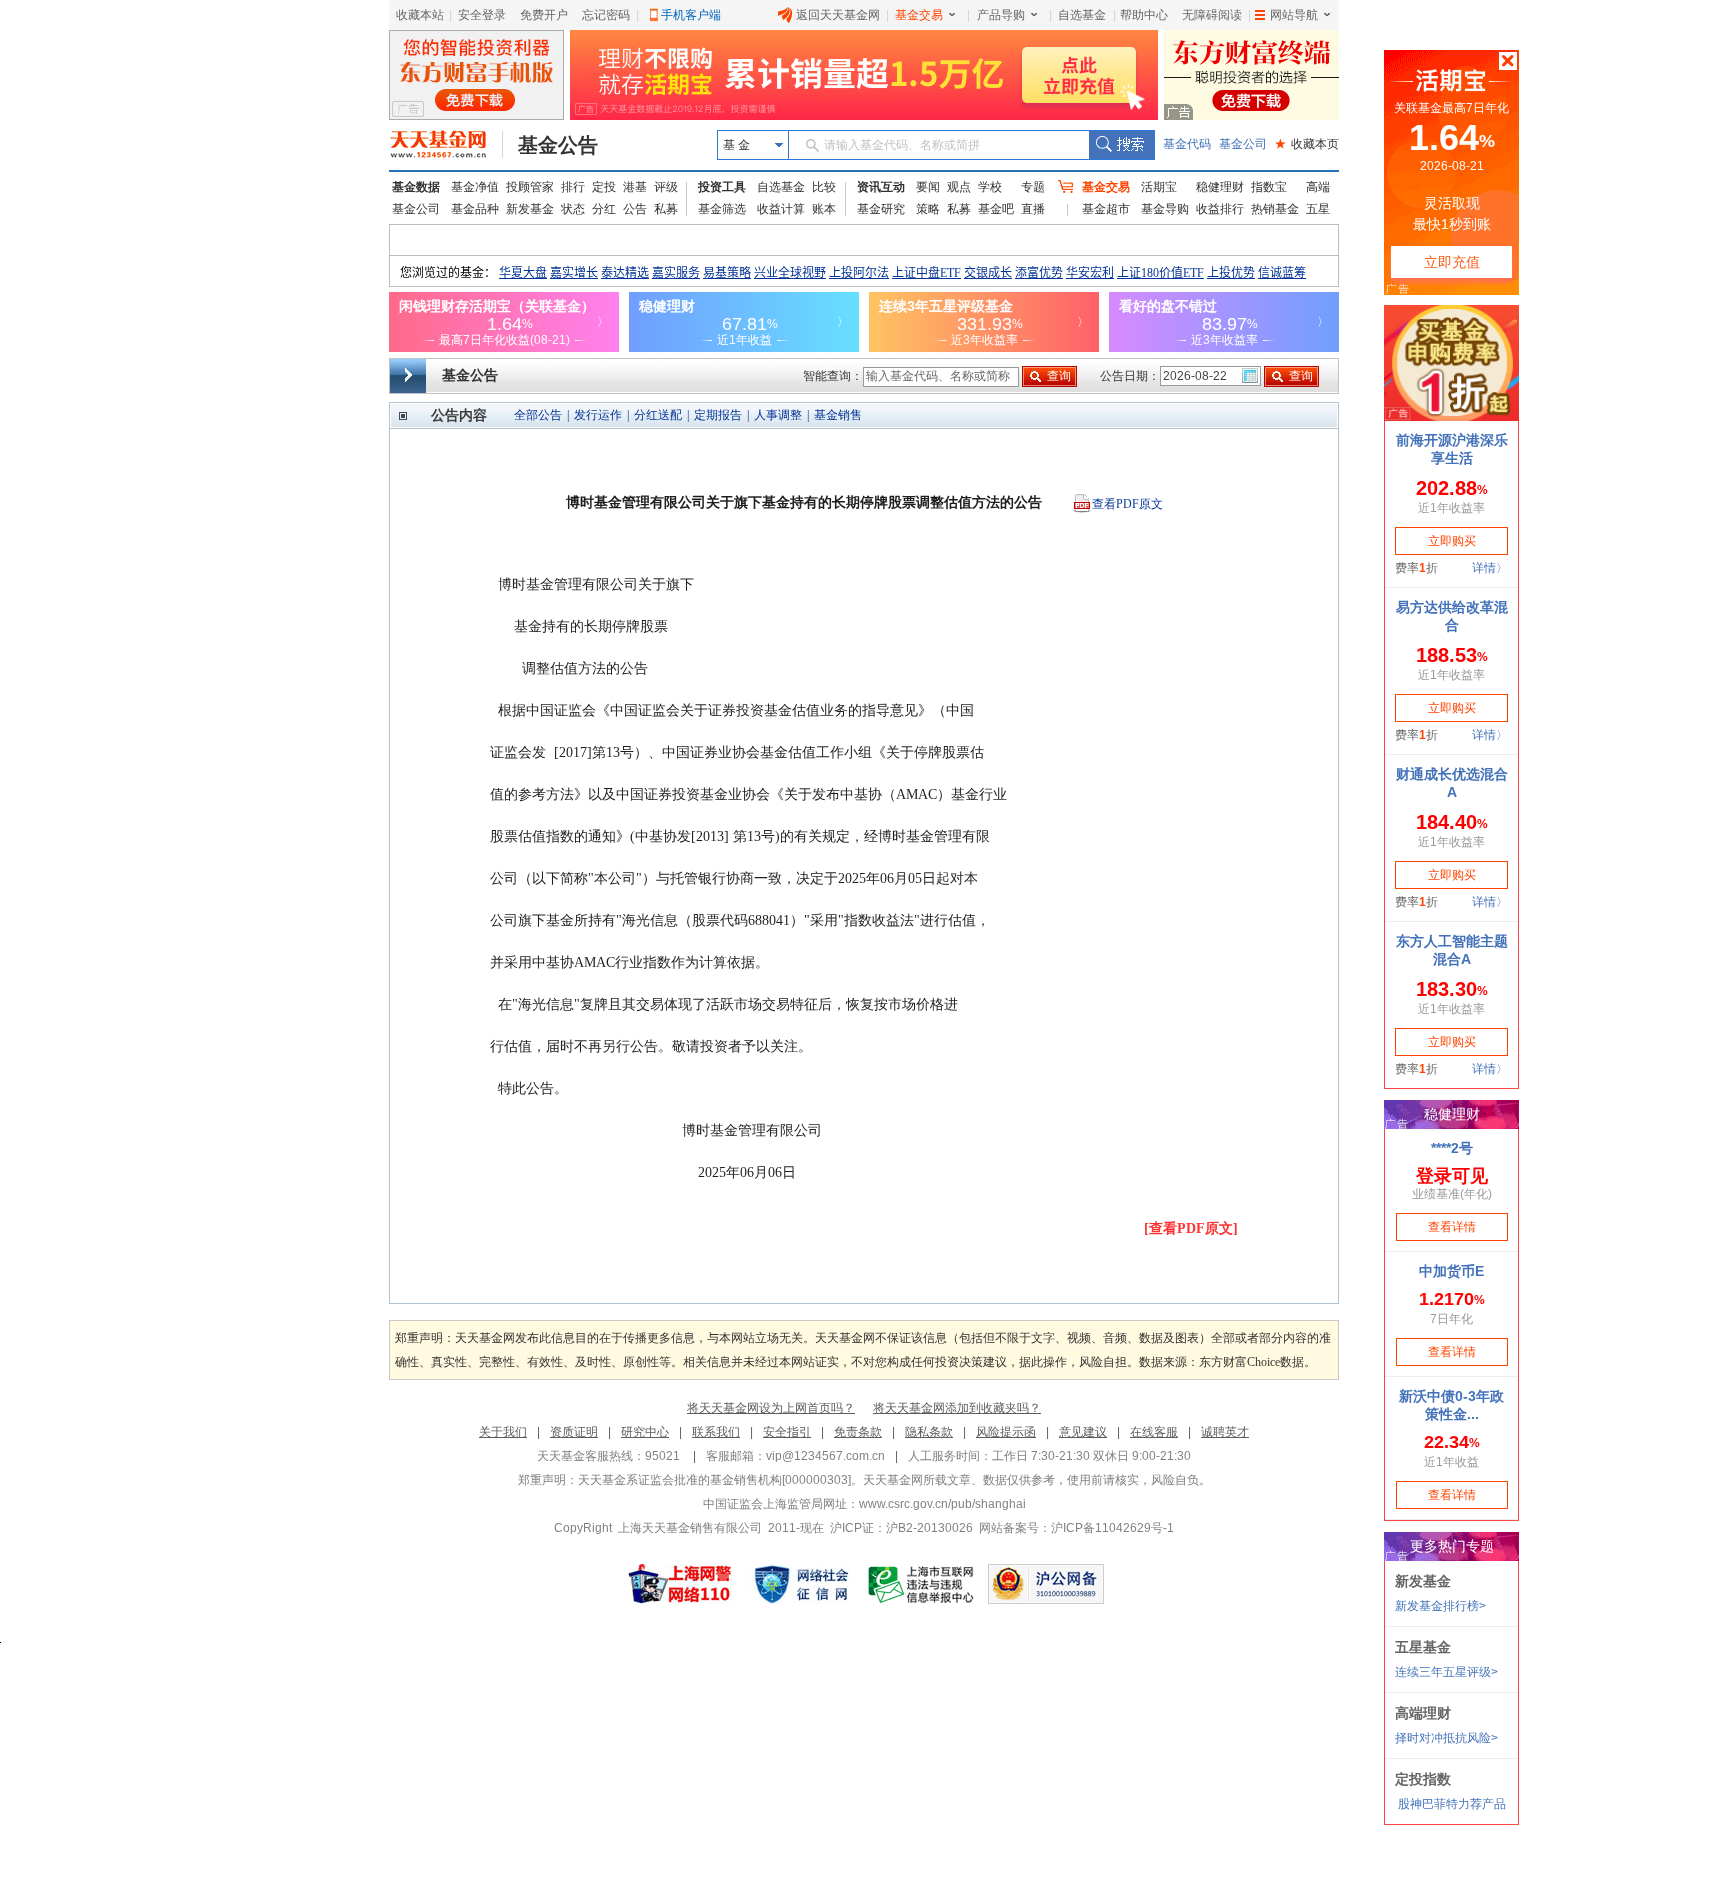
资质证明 (574, 1432)
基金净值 (475, 187)
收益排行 (1220, 209)
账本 (824, 209)
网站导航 (1294, 15)
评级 (666, 187)
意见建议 (1083, 1432)
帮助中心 (1144, 15)
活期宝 (1159, 187)
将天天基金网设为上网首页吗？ (771, 1408)
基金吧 (996, 209)
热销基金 (1275, 209)
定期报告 (718, 415)
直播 (1033, 209)
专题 (1033, 187)
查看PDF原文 (1127, 504)
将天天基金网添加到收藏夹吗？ (957, 1408)
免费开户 (544, 15)
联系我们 (716, 1432)
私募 (666, 209)
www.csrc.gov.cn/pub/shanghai (942, 1504)
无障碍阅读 (1212, 15)
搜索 (1121, 145)
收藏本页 (1307, 144)
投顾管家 (530, 187)
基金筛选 (722, 209)
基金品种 (475, 209)
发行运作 (598, 415)
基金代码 (1187, 144)
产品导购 (1001, 15)
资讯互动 (881, 187)
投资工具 (722, 187)
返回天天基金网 (838, 15)
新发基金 (530, 209)
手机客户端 (691, 15)
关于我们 (503, 1432)
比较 (824, 187)
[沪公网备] (1046, 1584)
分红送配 (658, 415)
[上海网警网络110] (680, 1584)
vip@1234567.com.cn (825, 1456)
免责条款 (858, 1432)
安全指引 (787, 1432)
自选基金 (1082, 15)
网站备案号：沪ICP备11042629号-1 (1076, 1528)
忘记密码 (606, 15)
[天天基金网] (446, 145)
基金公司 (1243, 144)
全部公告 (538, 415)
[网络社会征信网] (801, 1584)
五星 (1318, 209)
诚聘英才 (1225, 1432)
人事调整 (778, 415)
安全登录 (482, 15)
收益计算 (781, 209)
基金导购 (1165, 209)
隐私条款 (929, 1432)
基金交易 (919, 15)
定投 (604, 187)
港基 (635, 187)
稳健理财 (1220, 187)
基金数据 (416, 187)
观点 (959, 187)
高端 (1318, 187)
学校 (990, 187)
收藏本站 (420, 15)
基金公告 (558, 145)
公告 (635, 209)
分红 (604, 209)
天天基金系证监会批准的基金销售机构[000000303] (714, 1480)
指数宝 (1269, 187)
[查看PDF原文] (1191, 1228)
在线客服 (1154, 1432)
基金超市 (1106, 209)
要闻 (928, 187)
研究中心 (645, 1432)
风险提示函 (1006, 1432)
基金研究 (881, 209)
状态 (573, 209)
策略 (928, 209)
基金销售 (838, 415)
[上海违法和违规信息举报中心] (922, 1584)
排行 (573, 187)
